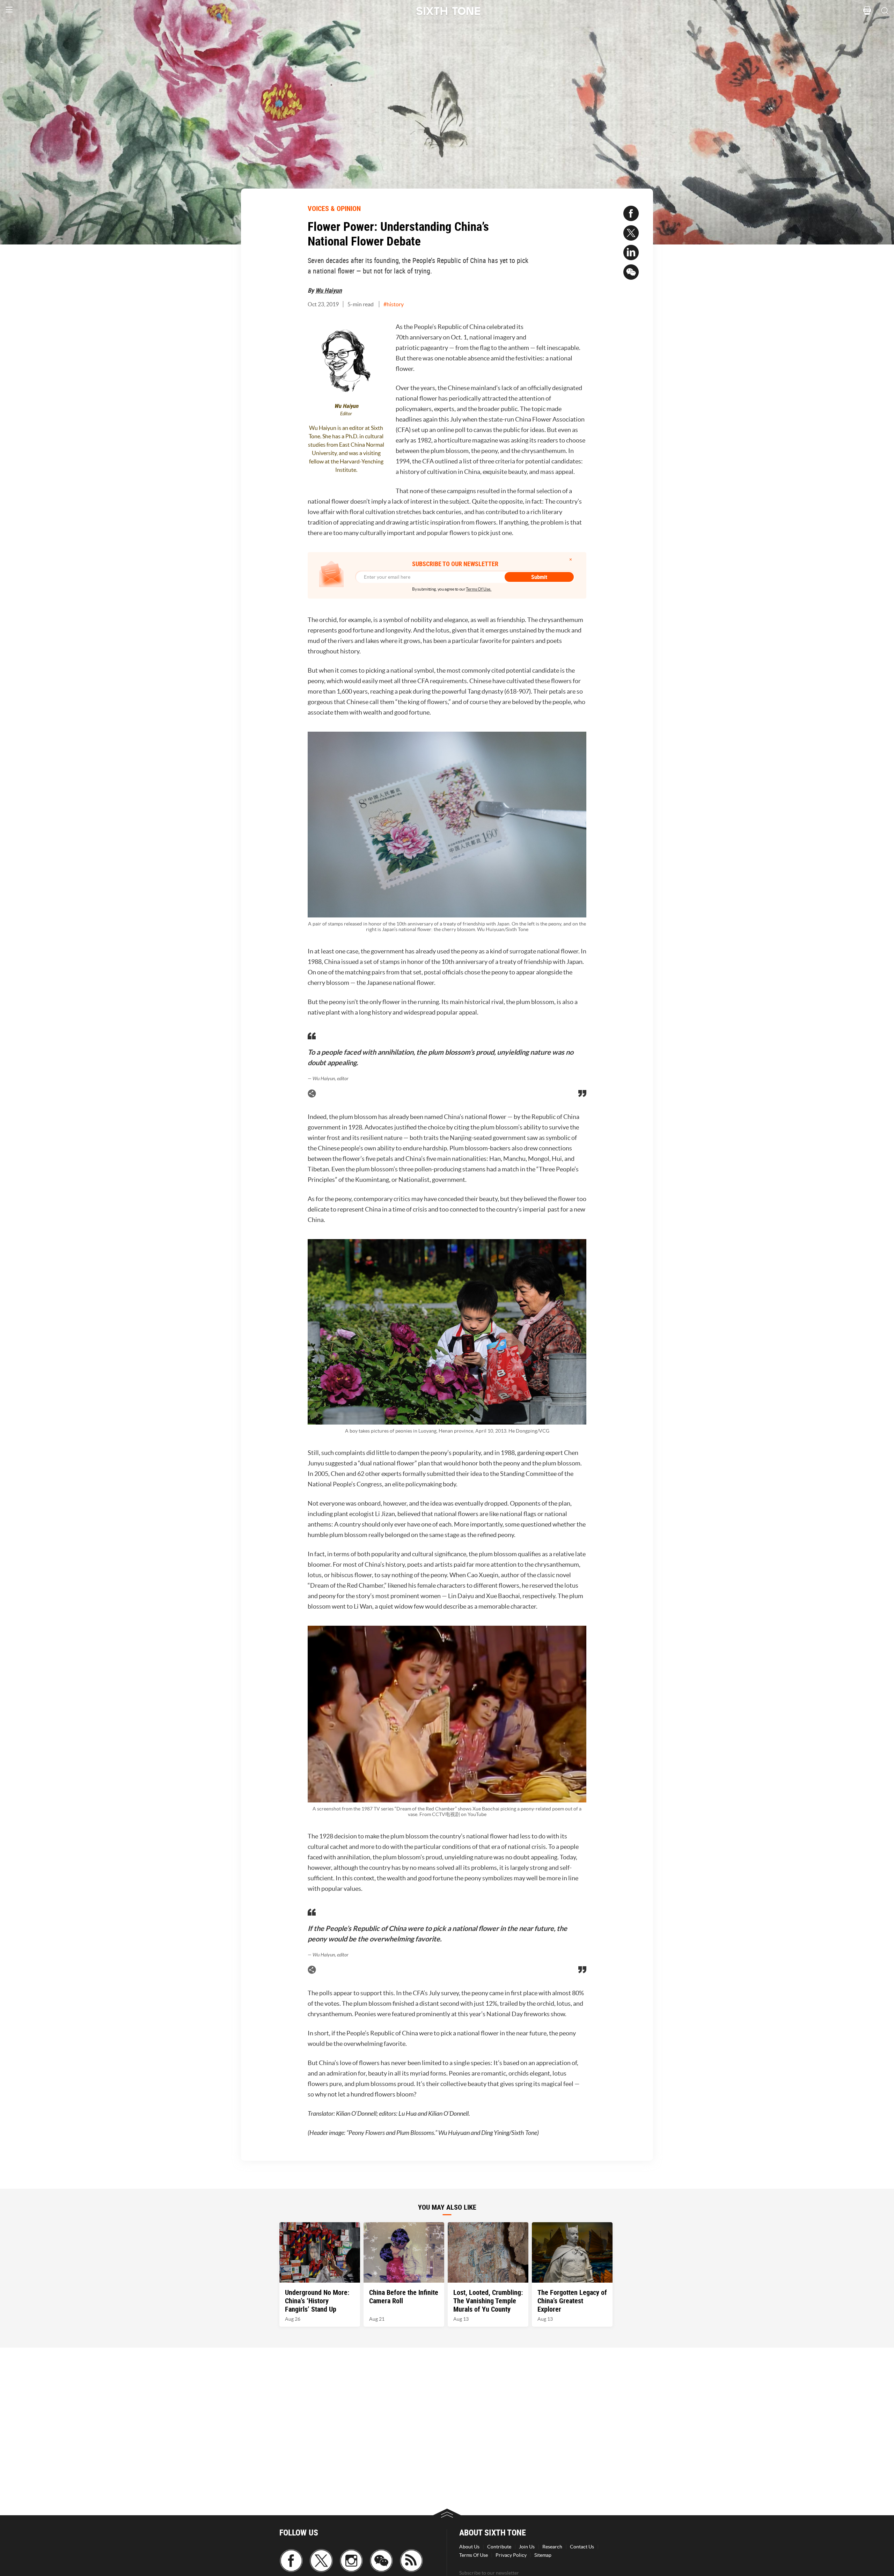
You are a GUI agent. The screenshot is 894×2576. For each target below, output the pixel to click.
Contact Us (582, 2547)
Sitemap (543, 2555)
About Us (469, 2547)
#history (394, 304)
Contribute (499, 2547)
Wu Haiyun (329, 290)
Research (552, 2547)
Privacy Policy (511, 2555)
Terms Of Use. (479, 589)
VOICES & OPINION (334, 208)
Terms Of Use (474, 2555)
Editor (346, 414)
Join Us (527, 2547)
